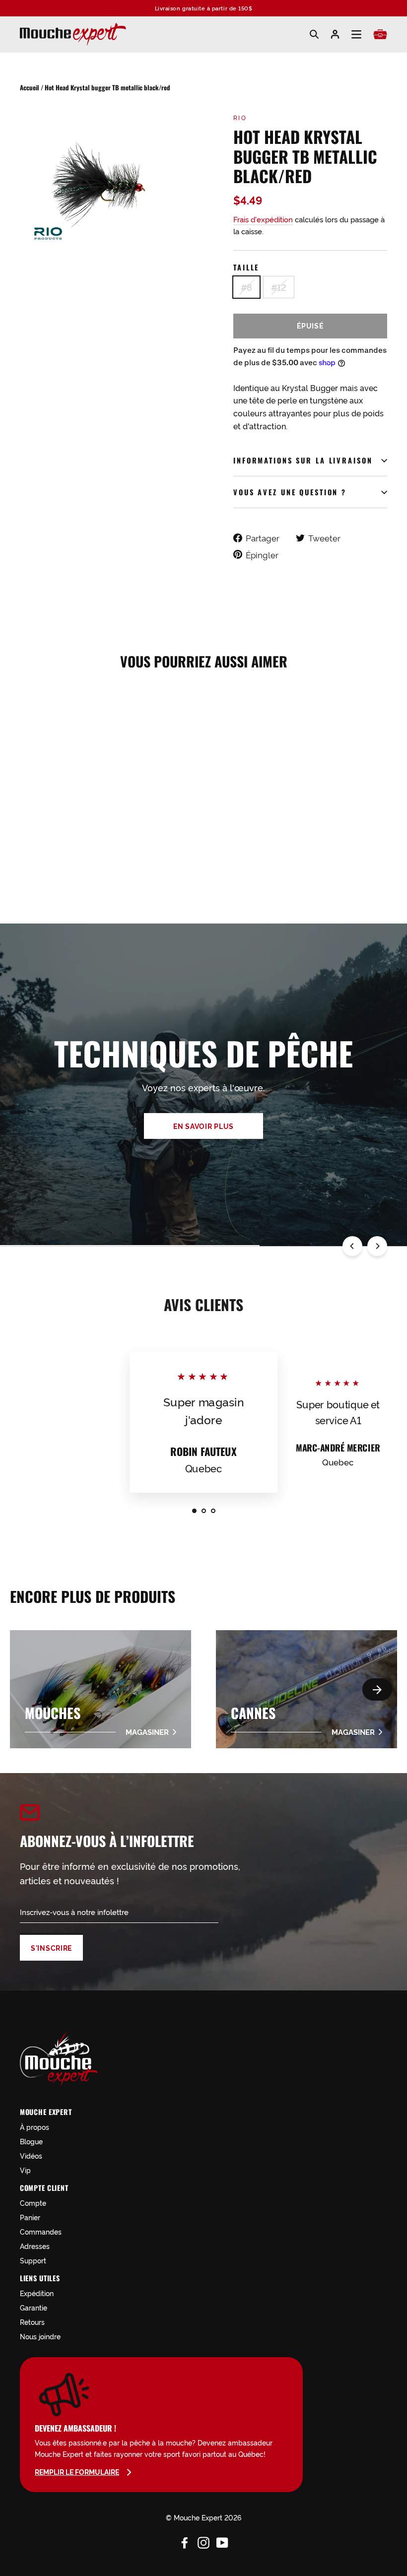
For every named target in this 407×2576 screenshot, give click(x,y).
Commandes (41, 2231)
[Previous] (352, 1246)
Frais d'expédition (263, 219)
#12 (279, 287)
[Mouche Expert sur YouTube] (222, 2541)
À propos (34, 2127)
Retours (32, 2322)
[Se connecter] (335, 34)
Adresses (35, 2246)
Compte (33, 2203)
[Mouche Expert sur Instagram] (203, 2541)
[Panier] (380, 34)
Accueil (30, 87)
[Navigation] (356, 34)
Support (33, 2260)
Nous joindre (40, 2336)
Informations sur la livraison (303, 460)
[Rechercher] (314, 34)
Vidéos (31, 2155)
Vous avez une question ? (290, 492)
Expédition (37, 2293)
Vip (25, 2170)
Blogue (31, 2141)
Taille (246, 267)
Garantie (34, 2307)
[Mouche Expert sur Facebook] (185, 2541)
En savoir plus (203, 1126)
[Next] (377, 1246)
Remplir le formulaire (77, 2472)
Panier (30, 2217)
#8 (246, 287)
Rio (240, 117)
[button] (377, 1689)
